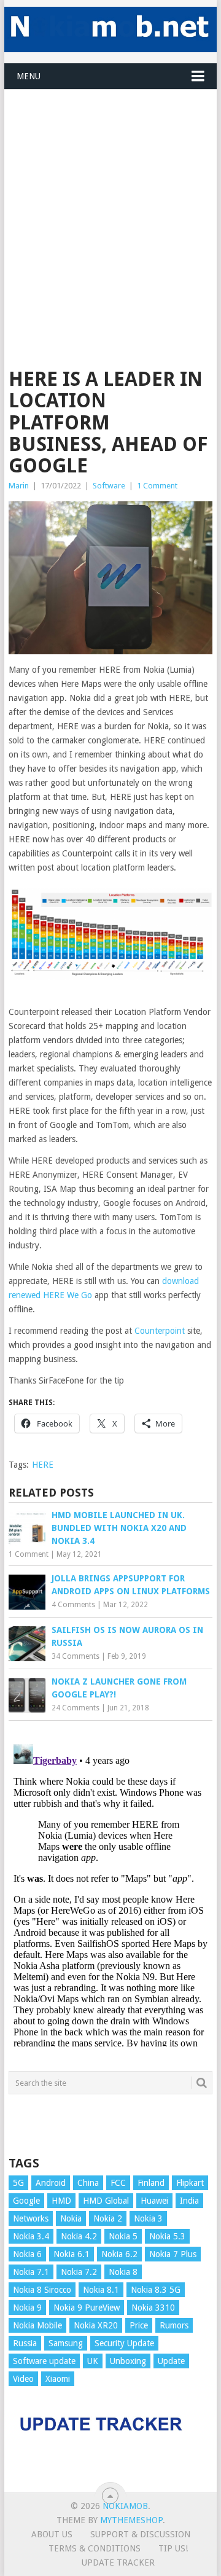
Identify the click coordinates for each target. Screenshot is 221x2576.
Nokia (71, 2218)
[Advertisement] (110, 200)
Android (51, 2183)
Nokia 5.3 (167, 2236)
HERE (43, 1465)
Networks (31, 2218)
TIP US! (173, 2548)
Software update (44, 2361)
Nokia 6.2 (119, 2254)
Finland (151, 2183)
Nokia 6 (27, 2254)
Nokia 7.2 (79, 2272)
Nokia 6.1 (72, 2254)
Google (26, 2201)
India (189, 2201)
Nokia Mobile (37, 2325)
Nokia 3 (148, 2218)
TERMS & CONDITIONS (95, 2548)
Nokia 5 (123, 2236)
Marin (19, 486)
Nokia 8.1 (101, 2290)
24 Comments (76, 1708)
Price (139, 2325)
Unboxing (128, 2361)
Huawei (154, 2201)
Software (109, 486)
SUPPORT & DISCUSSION (140, 2534)
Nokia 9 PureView (87, 2308)
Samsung (66, 2343)
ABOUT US (52, 2534)
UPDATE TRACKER (118, 2562)
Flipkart (190, 2183)
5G (18, 2183)
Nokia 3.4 (31, 2236)
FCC (118, 2183)
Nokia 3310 (153, 2308)
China (88, 2183)
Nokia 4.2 (79, 2236)
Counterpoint (160, 1331)
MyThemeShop (131, 2520)
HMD (61, 2201)
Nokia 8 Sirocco (42, 2290)
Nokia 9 (27, 2308)
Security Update (124, 2343)
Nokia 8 (123, 2272)
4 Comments (73, 1605)
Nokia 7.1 (31, 2272)
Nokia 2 (108, 2218)
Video (23, 2379)
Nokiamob (125, 2506)
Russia (25, 2343)
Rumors (174, 2325)
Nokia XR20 (96, 2325)
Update (171, 2361)
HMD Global (106, 2201)
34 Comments (76, 1656)
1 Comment (157, 486)
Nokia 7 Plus (173, 2254)
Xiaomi (58, 2379)
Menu (29, 76)
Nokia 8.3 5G (156, 2290)
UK (93, 2361)
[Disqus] (110, 1893)
